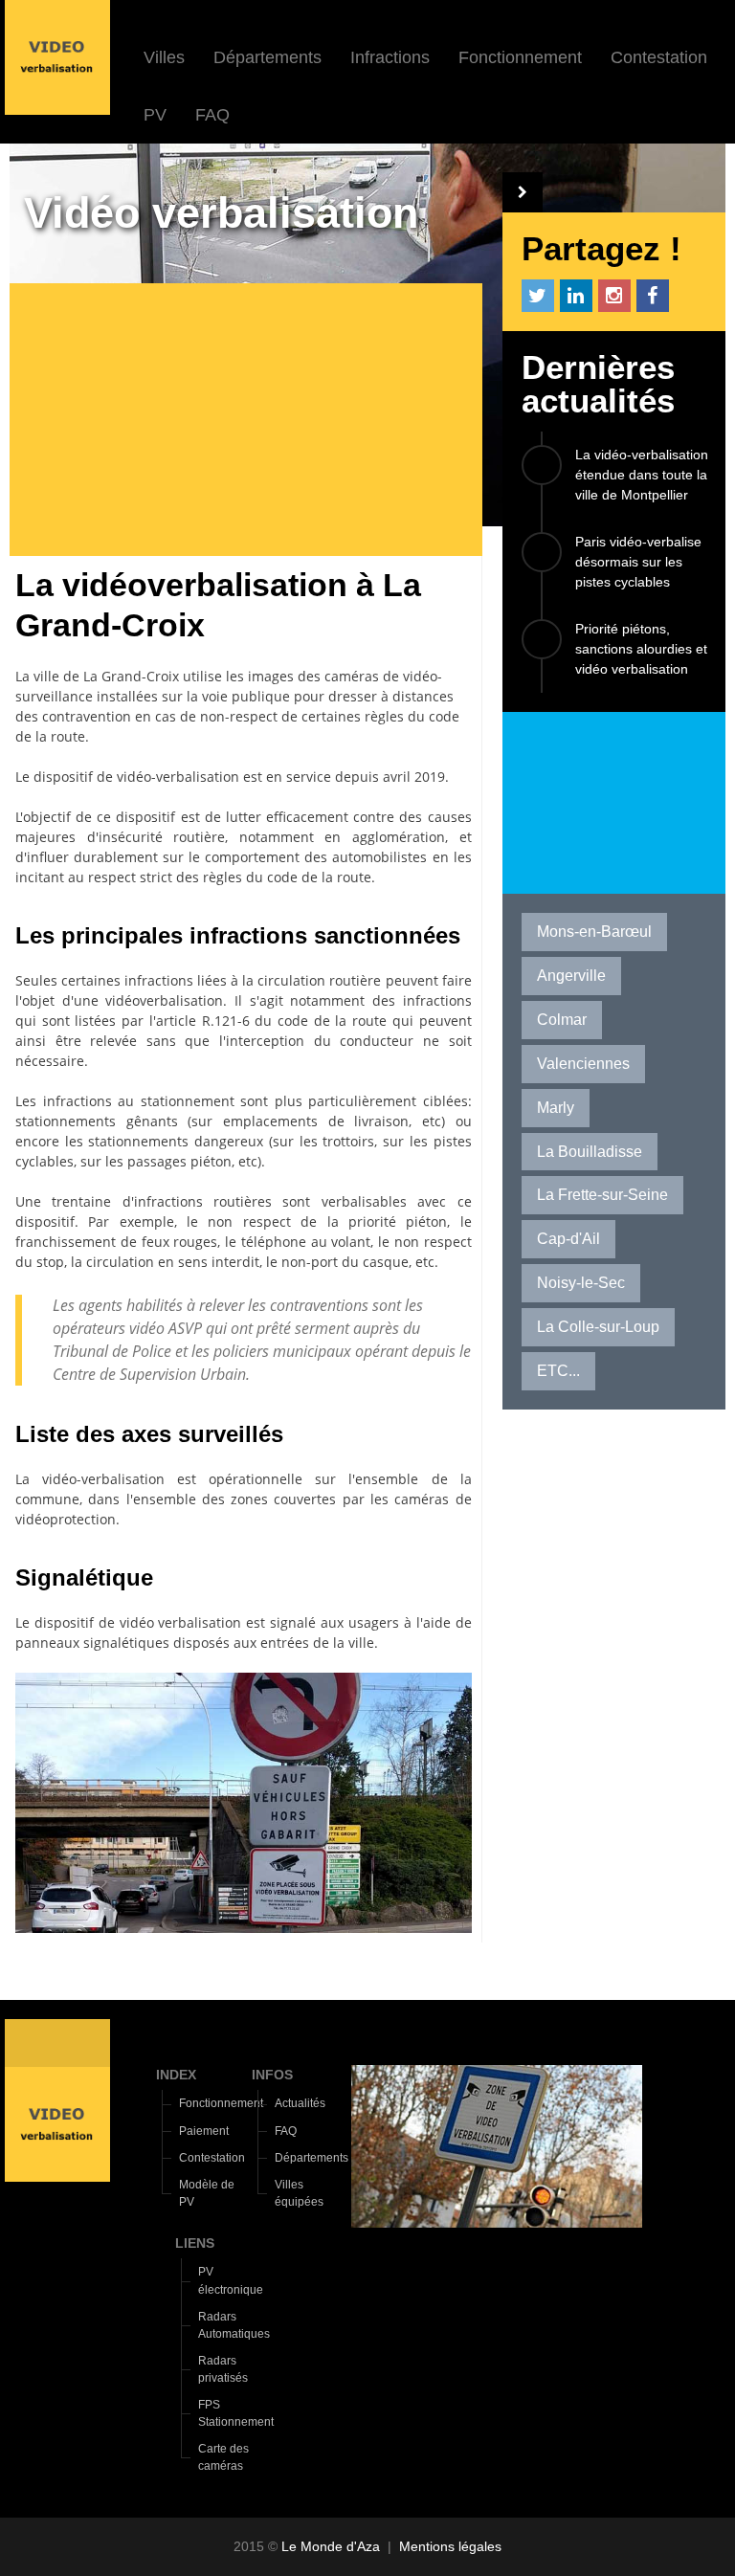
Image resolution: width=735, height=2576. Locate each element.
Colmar (562, 1020)
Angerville (571, 976)
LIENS (195, 2243)
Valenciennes (583, 1064)
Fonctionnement (520, 57)
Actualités (300, 2103)
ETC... (558, 1371)
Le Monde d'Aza (331, 2546)
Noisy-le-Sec (581, 1283)
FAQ (212, 115)
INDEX (176, 2075)
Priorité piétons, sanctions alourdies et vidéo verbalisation (641, 649)
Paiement (204, 2131)
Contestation (659, 57)
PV (155, 115)
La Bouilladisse (590, 1152)
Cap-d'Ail (568, 1239)
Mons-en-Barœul (594, 932)
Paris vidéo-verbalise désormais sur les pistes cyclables (638, 562)
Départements (267, 57)
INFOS (272, 2075)
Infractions (390, 57)
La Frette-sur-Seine (602, 1195)
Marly (556, 1108)
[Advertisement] (253, 422)
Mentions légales (450, 2546)
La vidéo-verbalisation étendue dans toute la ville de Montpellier (642, 475)
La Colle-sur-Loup (598, 1327)
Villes (164, 57)
